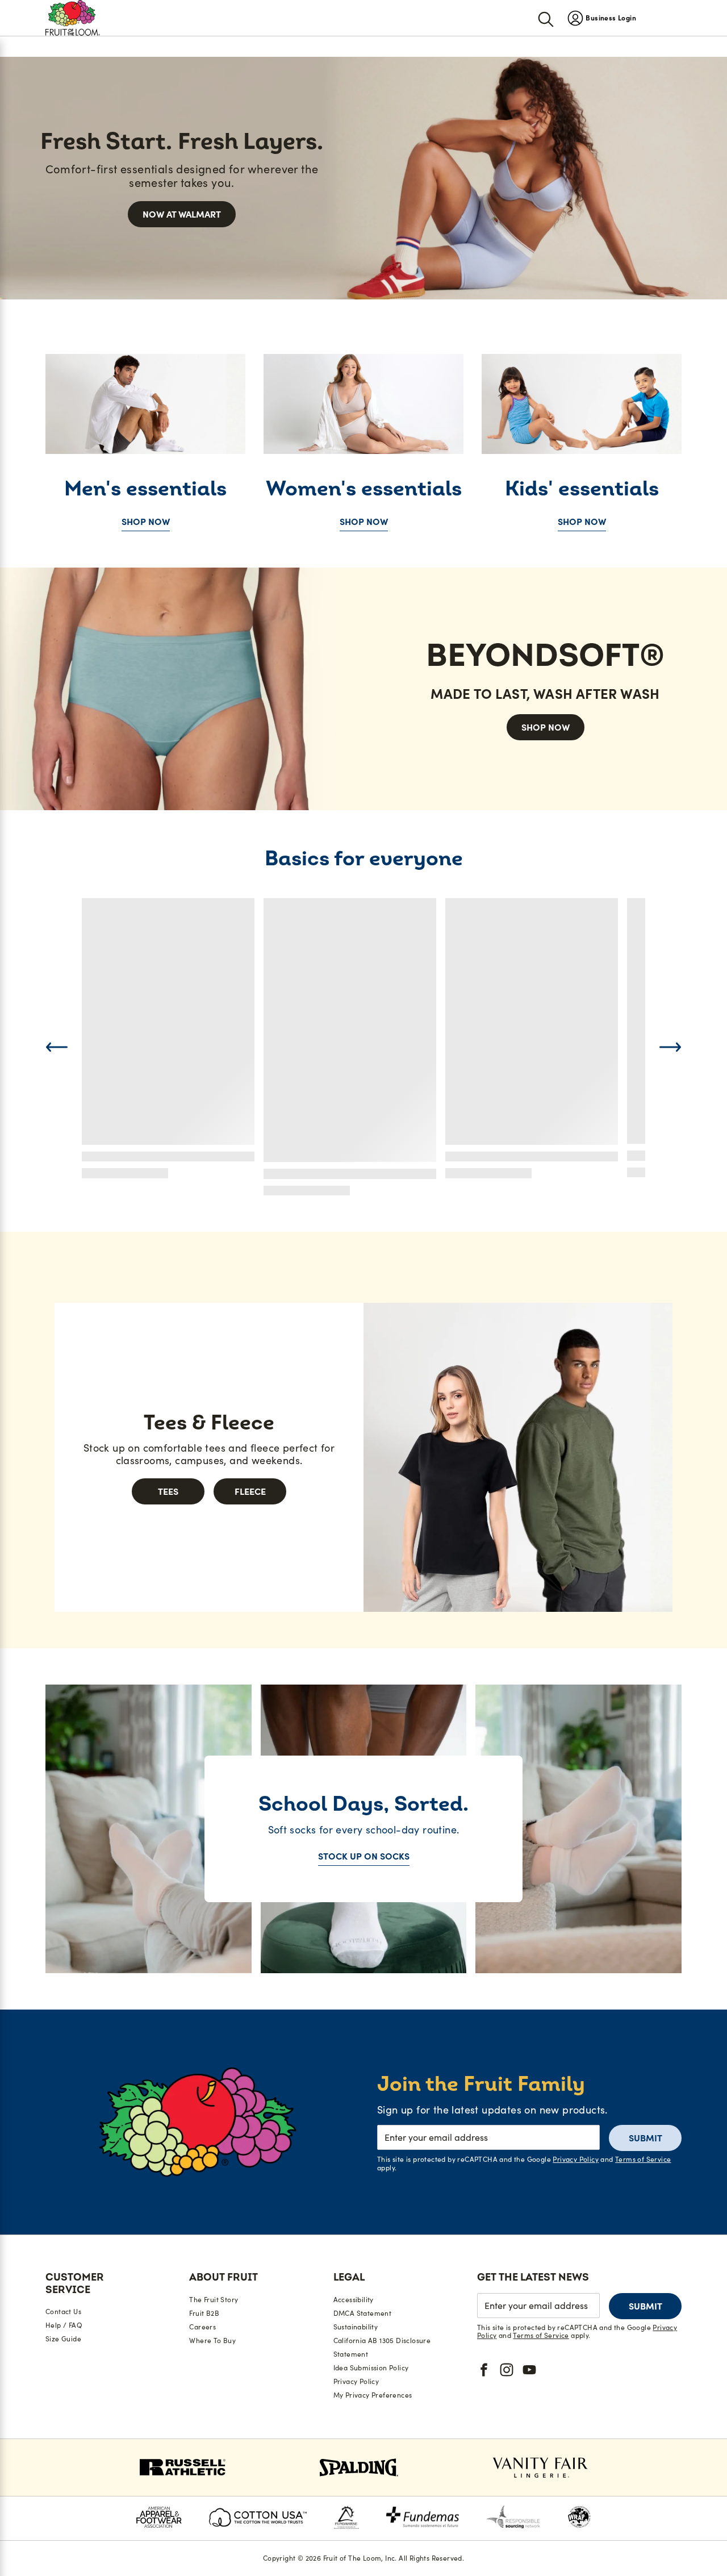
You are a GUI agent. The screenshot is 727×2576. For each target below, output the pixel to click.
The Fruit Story (214, 2300)
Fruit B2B (204, 2313)
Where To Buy (212, 2341)
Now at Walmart (182, 214)
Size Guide (63, 2339)
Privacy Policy (576, 2159)
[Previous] (57, 1047)
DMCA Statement (363, 2313)
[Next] (670, 1047)
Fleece (250, 1491)
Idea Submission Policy (371, 2368)
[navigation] (602, 18)
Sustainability (356, 2327)
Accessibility (354, 2300)
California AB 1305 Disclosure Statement (382, 2347)
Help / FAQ (64, 2325)
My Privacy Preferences (373, 2395)
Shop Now (146, 522)
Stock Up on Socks (364, 1856)
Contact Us (63, 2312)
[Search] (546, 18)
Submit (645, 2138)
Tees (168, 1491)
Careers (202, 2327)
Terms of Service (643, 2159)
